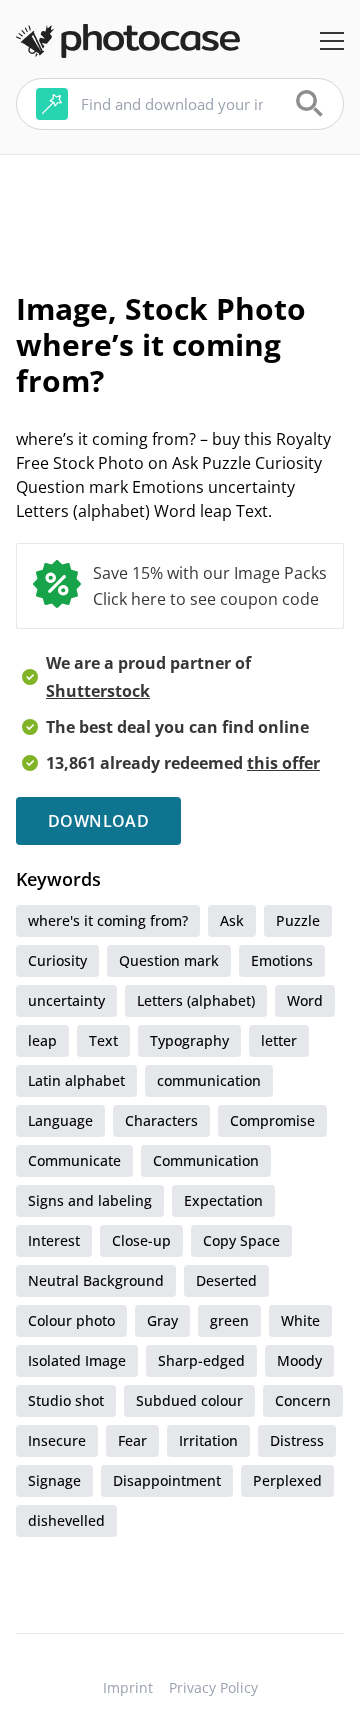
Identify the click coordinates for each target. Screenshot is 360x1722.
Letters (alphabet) (196, 1000)
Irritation (208, 1440)
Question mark (169, 960)
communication (209, 1080)
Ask (232, 920)
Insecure (57, 1440)
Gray (162, 1320)
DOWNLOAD (98, 821)
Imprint (128, 1687)
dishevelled (66, 1520)
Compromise (272, 1120)
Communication (206, 1160)
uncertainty (66, 1000)
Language (60, 1120)
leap (42, 1040)
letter (279, 1040)
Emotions (282, 960)
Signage (54, 1480)
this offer (283, 763)
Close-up (141, 1240)
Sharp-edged (201, 1360)
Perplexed (287, 1480)
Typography (189, 1040)
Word (305, 1000)
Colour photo (71, 1320)
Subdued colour (189, 1400)
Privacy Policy (213, 1687)
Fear (132, 1440)
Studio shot (66, 1400)
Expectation (223, 1200)
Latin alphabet (76, 1080)
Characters (161, 1120)
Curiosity (57, 960)
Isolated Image (77, 1360)
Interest (54, 1240)
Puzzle (298, 920)
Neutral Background (96, 1280)
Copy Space (241, 1240)
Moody (299, 1360)
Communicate (74, 1160)
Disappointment (167, 1480)
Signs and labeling (90, 1200)
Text (103, 1040)
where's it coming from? (108, 920)
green (229, 1320)
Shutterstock (98, 691)
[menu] (332, 41)
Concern (303, 1400)
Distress (297, 1440)
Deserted (226, 1280)
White (300, 1320)
